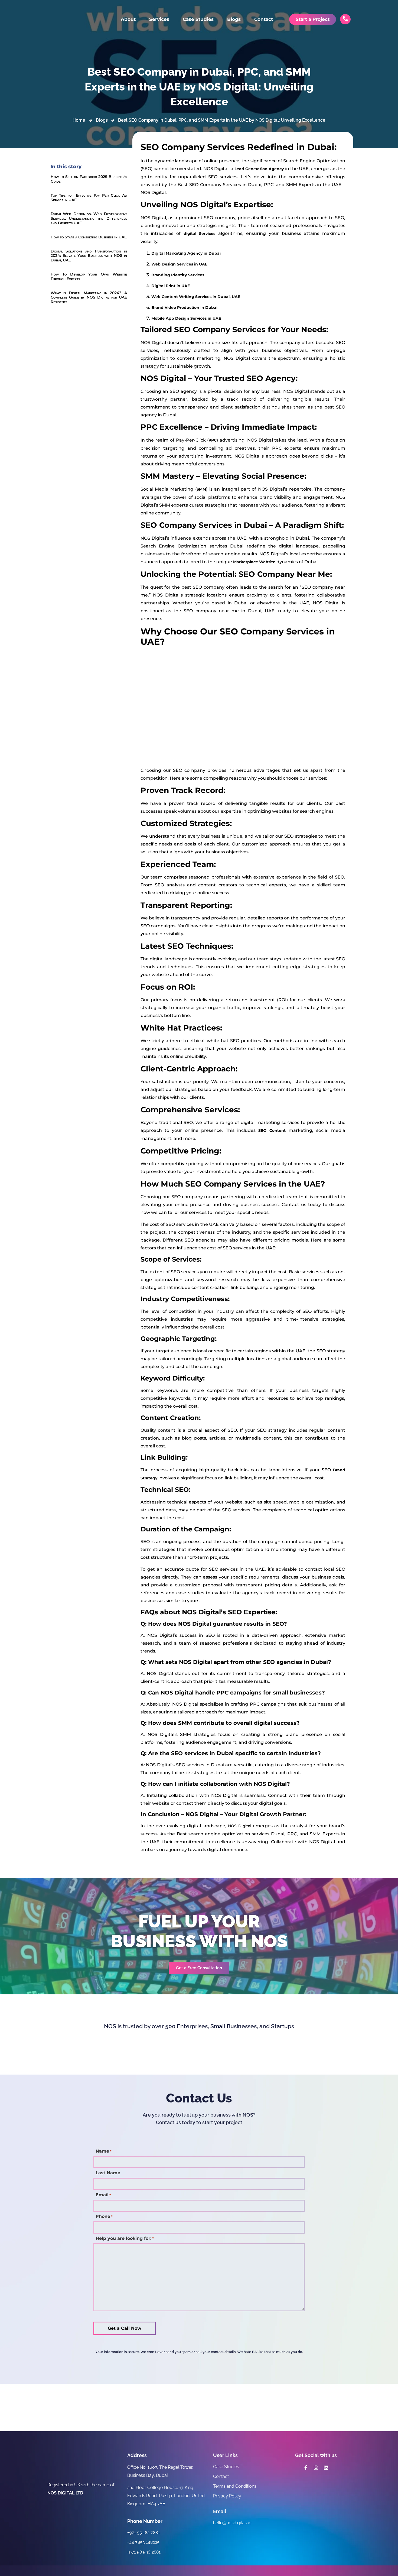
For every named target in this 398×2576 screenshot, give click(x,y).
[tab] (248, 253)
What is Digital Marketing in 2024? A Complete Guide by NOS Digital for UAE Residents (89, 297)
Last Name (108, 2173)
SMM (201, 489)
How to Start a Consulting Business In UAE (89, 237)
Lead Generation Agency (259, 169)
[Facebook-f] (306, 2468)
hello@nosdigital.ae (232, 2523)
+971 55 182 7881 (143, 2533)
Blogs (234, 19)
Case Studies (198, 19)
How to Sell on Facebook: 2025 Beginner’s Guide (89, 179)
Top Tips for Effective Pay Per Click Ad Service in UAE (89, 198)
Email (103, 2195)
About (128, 19)
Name (104, 2151)
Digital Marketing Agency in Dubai (186, 253)
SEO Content (272, 1130)
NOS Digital (240, 1826)
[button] (199, 1968)
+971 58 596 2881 (144, 2552)
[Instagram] (316, 2468)
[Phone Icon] (345, 19)
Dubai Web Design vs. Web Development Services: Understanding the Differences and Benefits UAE (89, 218)
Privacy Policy (227, 2496)
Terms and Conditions (235, 2486)
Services (159, 19)
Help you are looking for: (125, 2238)
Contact (264, 19)
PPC (213, 440)
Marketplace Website (254, 562)
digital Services (200, 234)
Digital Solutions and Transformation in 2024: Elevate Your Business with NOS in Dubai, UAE (89, 256)
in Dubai (184, 307)
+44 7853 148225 (143, 2542)
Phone (104, 2217)
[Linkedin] (326, 2468)
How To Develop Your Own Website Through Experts (89, 276)
